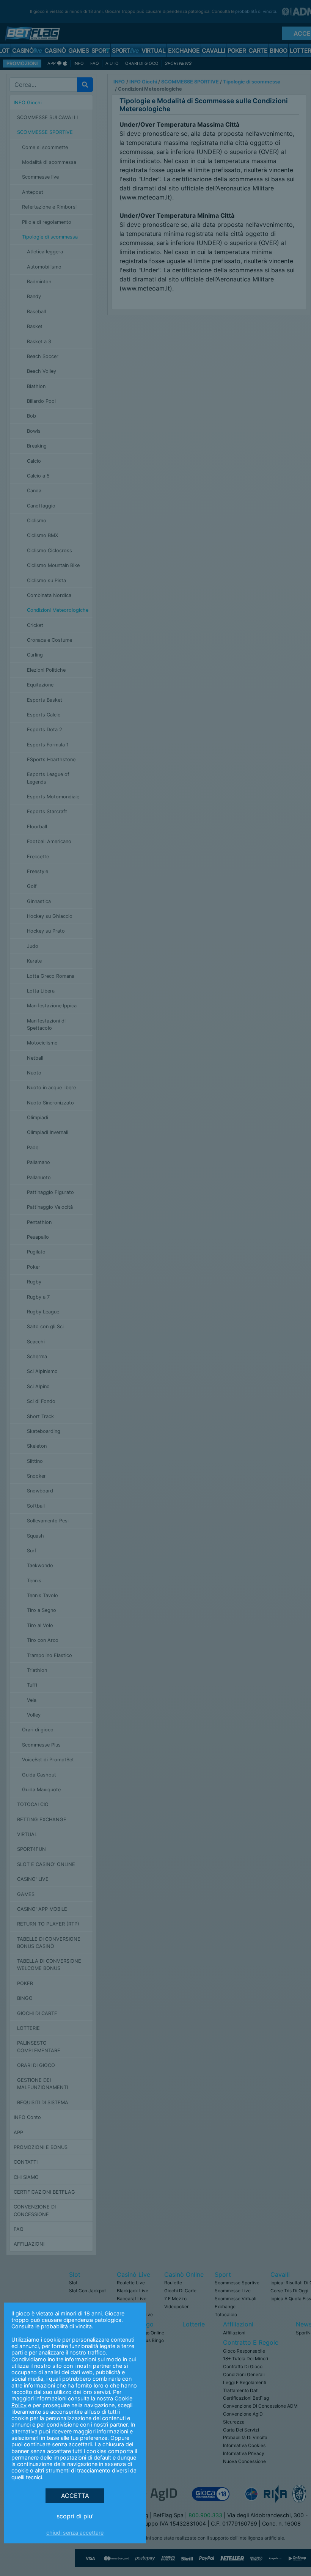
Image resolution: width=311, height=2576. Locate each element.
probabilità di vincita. (67, 2326)
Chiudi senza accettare (75, 2533)
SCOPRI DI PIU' (75, 2516)
